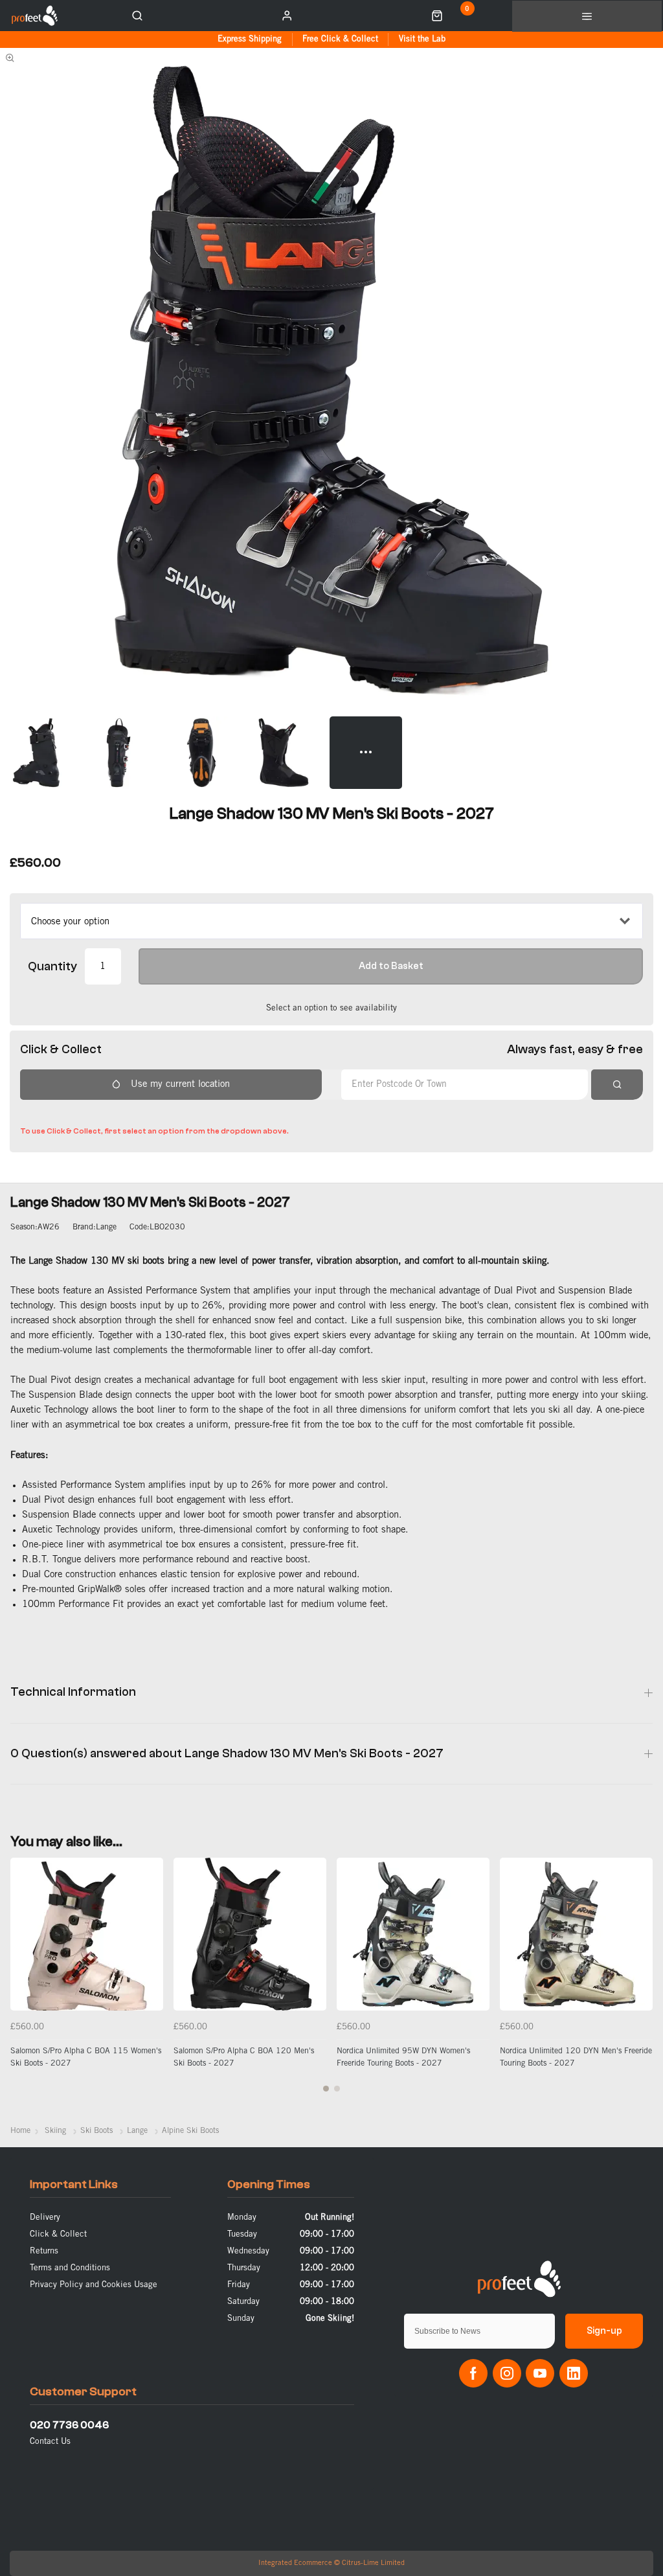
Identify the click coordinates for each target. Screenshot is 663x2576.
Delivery (45, 2217)
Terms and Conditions (70, 2268)
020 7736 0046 (69, 2425)
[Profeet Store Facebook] (473, 2373)
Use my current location (180, 1084)
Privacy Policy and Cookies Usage (94, 2285)
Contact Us (50, 2442)
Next (641, 1982)
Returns (44, 2251)
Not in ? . (105, 1112)
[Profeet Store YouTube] (540, 2373)
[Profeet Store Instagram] (507, 2373)
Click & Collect (58, 2234)
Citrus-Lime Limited (373, 2563)
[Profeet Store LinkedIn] (574, 2373)
